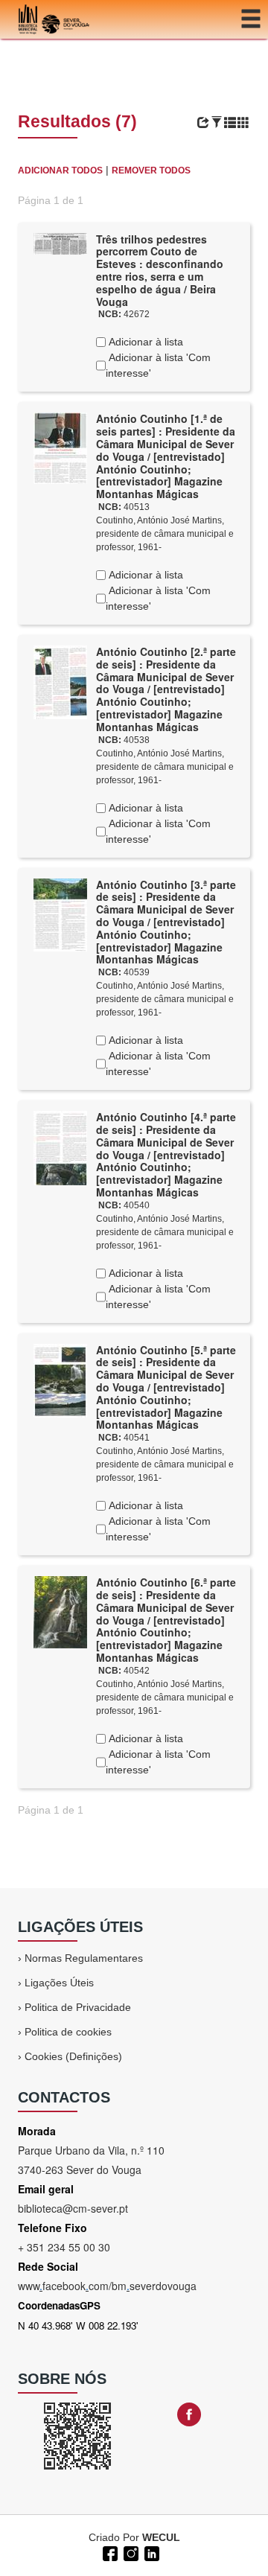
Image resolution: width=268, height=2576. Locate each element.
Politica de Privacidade (78, 2007)
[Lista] (230, 123)
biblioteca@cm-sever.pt (73, 2208)
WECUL (161, 2537)
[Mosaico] (243, 123)
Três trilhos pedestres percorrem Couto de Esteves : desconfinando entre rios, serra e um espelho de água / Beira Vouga (160, 270)
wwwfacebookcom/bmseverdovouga (107, 2286)
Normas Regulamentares (84, 1958)
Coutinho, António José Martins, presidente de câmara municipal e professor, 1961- (165, 534)
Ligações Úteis (59, 1983)
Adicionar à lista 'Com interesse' (158, 365)
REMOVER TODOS (151, 170)
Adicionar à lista (144, 342)
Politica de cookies (68, 2032)
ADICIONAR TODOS (60, 170)
